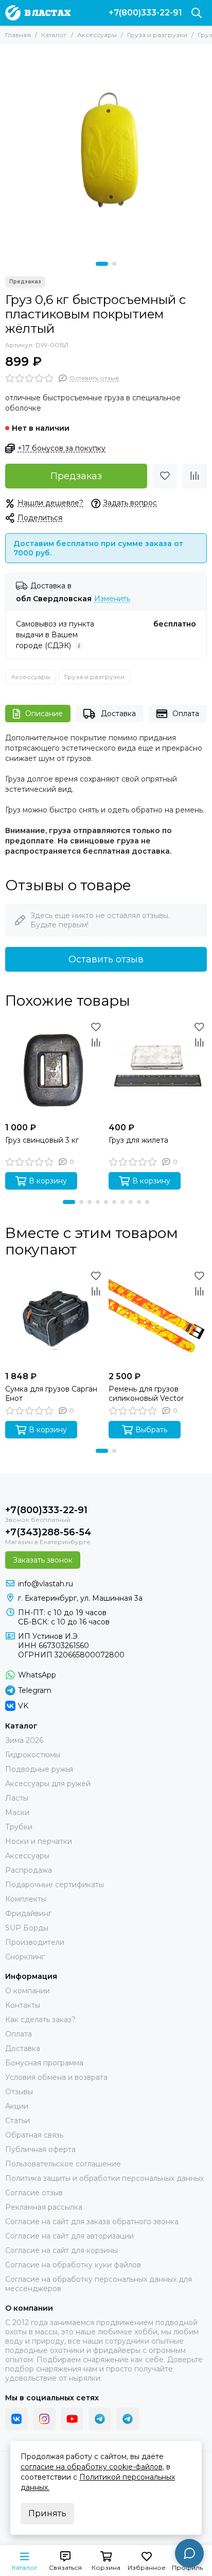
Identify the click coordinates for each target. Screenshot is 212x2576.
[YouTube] (72, 2419)
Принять (47, 2513)
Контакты (23, 2005)
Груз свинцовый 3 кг (42, 1140)
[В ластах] (38, 13)
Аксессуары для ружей (48, 1784)
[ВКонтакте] (16, 2419)
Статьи (17, 2121)
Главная (18, 35)
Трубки (19, 1827)
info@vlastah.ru (46, 1584)
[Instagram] (44, 2419)
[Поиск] (197, 13)
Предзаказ (76, 476)
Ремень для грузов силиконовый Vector (146, 1394)
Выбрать (151, 1430)
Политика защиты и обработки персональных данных (104, 2178)
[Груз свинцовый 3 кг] (54, 1068)
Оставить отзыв (106, 959)
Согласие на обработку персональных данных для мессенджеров (99, 2284)
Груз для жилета (138, 1140)
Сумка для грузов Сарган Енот (51, 1394)
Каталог (54, 35)
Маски (17, 1812)
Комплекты (26, 1899)
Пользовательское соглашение (63, 2164)
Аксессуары (97, 35)
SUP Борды (27, 1928)
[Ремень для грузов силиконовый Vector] (158, 1317)
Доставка (118, 714)
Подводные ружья (39, 1769)
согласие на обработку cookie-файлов (92, 2467)
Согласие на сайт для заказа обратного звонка (92, 2222)
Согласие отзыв (34, 2193)
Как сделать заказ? (40, 2020)
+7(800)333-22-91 (145, 13)
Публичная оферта (40, 2149)
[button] (102, 264)
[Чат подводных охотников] (128, 2419)
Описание (44, 714)
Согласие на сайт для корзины (61, 2250)
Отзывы (19, 2092)
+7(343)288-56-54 (48, 1532)
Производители (35, 1942)
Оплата (186, 714)
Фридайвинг (28, 1913)
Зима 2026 (24, 1740)
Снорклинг (25, 1957)
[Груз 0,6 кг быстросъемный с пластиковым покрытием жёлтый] (106, 150)
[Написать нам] (189, 2553)
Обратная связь (34, 2135)
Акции (17, 2106)
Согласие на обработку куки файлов (73, 2265)
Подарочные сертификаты (55, 1885)
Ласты (17, 1798)
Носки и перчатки (39, 1841)
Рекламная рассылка (44, 2207)
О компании (28, 1991)
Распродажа (29, 1870)
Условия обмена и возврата (56, 2077)
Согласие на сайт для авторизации (69, 2236)
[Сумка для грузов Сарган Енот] (54, 1317)
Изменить (112, 599)
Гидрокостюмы (33, 1755)
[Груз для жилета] (158, 1068)
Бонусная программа (44, 2063)
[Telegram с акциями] (100, 2419)
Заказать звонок (43, 1560)
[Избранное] (165, 476)
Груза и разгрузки (157, 35)
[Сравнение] (195, 476)
